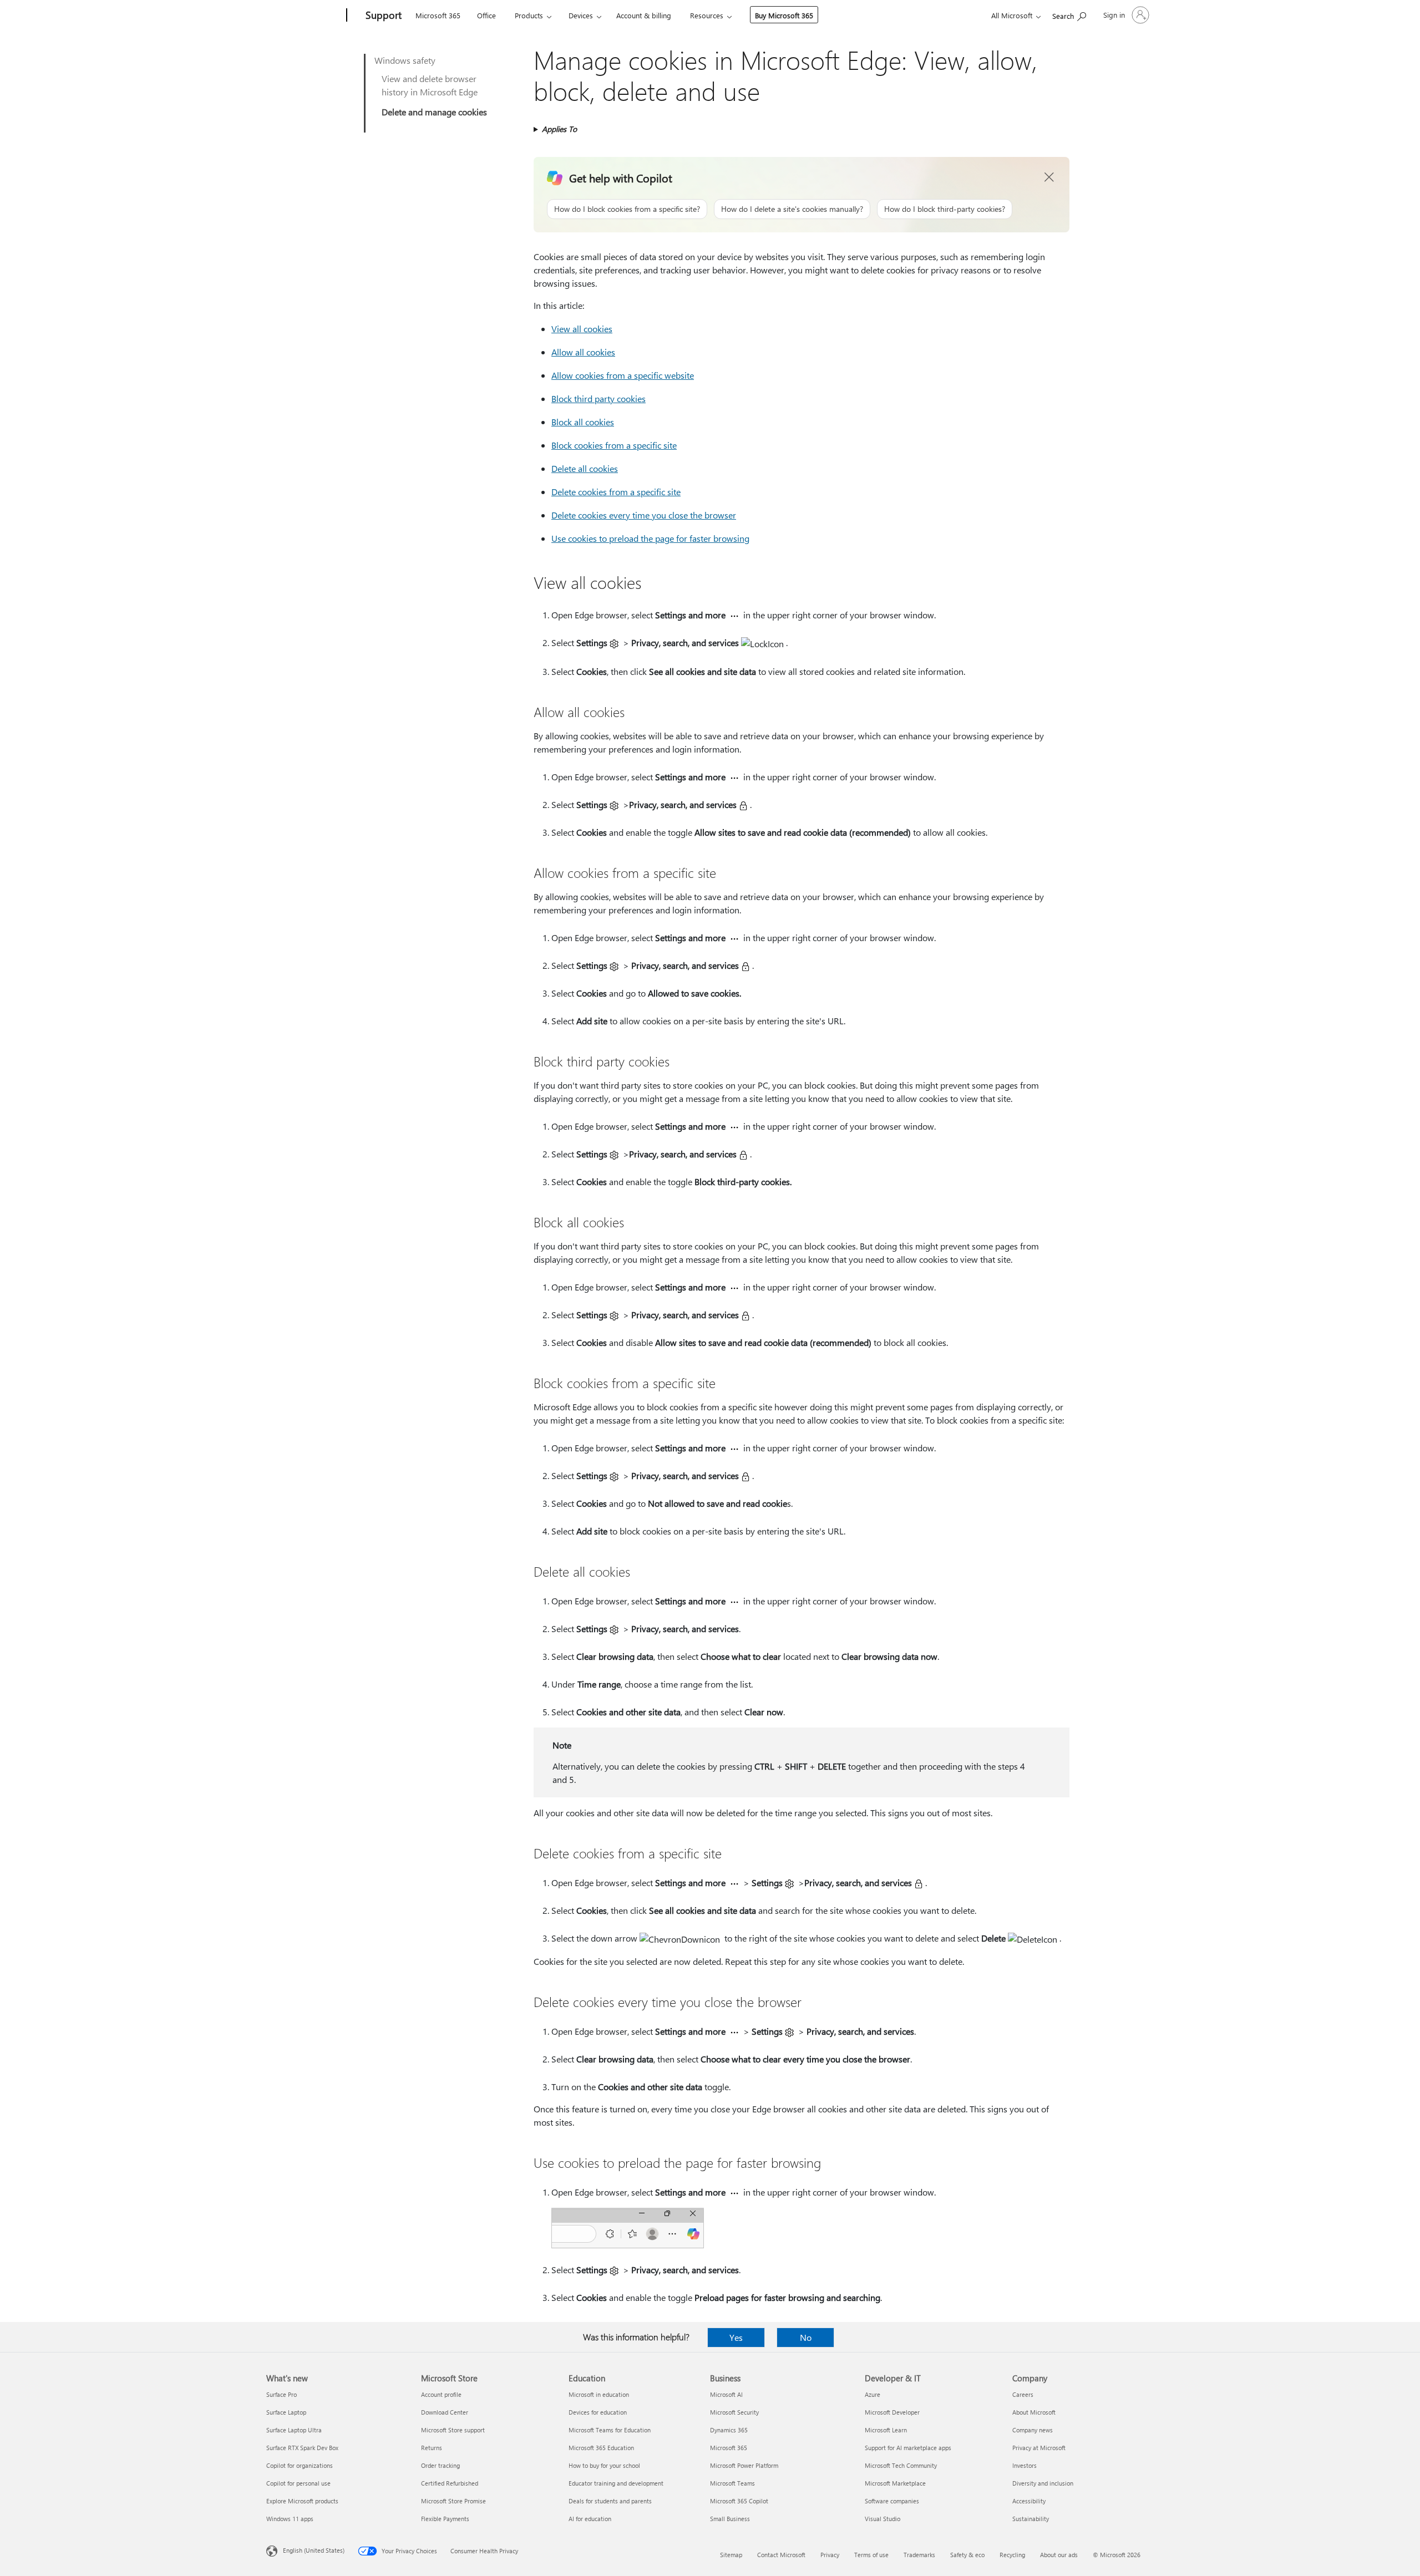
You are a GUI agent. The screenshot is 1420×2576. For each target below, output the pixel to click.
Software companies (892, 2501)
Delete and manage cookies (434, 112)
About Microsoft (1034, 2412)
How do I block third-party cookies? (945, 209)
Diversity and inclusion (1043, 2483)
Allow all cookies (583, 352)
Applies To (559, 129)
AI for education (590, 2519)
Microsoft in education (599, 2394)
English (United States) (314, 2550)
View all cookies (582, 329)
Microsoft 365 (438, 15)
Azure (873, 2394)
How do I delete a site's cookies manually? (792, 209)
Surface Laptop (286, 2412)
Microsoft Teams (732, 2483)
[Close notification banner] (1049, 177)
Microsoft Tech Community (901, 2465)
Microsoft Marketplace (895, 2483)
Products (529, 15)
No (806, 2337)
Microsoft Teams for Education (610, 2430)
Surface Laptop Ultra (294, 2430)
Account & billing (644, 15)
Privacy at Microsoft (1039, 2448)
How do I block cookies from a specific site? (627, 209)
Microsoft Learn (886, 2430)
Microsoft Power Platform (744, 2465)
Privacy (830, 2555)
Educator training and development (616, 2483)
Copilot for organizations (300, 2465)
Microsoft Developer (892, 2412)
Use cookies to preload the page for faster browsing (650, 538)
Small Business (730, 2519)
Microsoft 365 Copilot (739, 2501)
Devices (581, 15)
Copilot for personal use (298, 2483)
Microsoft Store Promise (453, 2501)
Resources (707, 15)
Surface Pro (282, 2394)
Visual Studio (883, 2519)
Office (486, 15)
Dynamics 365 (729, 2430)
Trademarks (919, 2555)
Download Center (445, 2412)
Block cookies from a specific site (614, 445)
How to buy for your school (604, 2465)
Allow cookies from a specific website (623, 375)
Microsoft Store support (453, 2430)
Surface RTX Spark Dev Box (302, 2448)
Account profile (441, 2394)
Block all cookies (583, 422)
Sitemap (731, 2555)
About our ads (1059, 2555)
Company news (1033, 2430)
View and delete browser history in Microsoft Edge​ (430, 85)
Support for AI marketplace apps (908, 2448)
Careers (1023, 2394)
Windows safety (405, 60)
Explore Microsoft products (302, 2501)
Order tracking (440, 2465)
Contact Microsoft (781, 2555)
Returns (432, 2448)
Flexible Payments (445, 2519)
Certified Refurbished (450, 2483)
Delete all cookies (585, 468)
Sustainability (1031, 2519)
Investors (1025, 2465)
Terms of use (871, 2555)
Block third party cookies (599, 398)
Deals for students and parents (610, 2501)
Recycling (1012, 2555)
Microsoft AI (726, 2394)
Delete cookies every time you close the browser (644, 515)
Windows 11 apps (290, 2519)
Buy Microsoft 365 (784, 15)
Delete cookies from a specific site (616, 492)
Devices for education (598, 2412)
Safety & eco (967, 2555)
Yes (736, 2337)
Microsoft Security (734, 2412)
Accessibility (1029, 2501)
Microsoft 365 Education (601, 2448)
